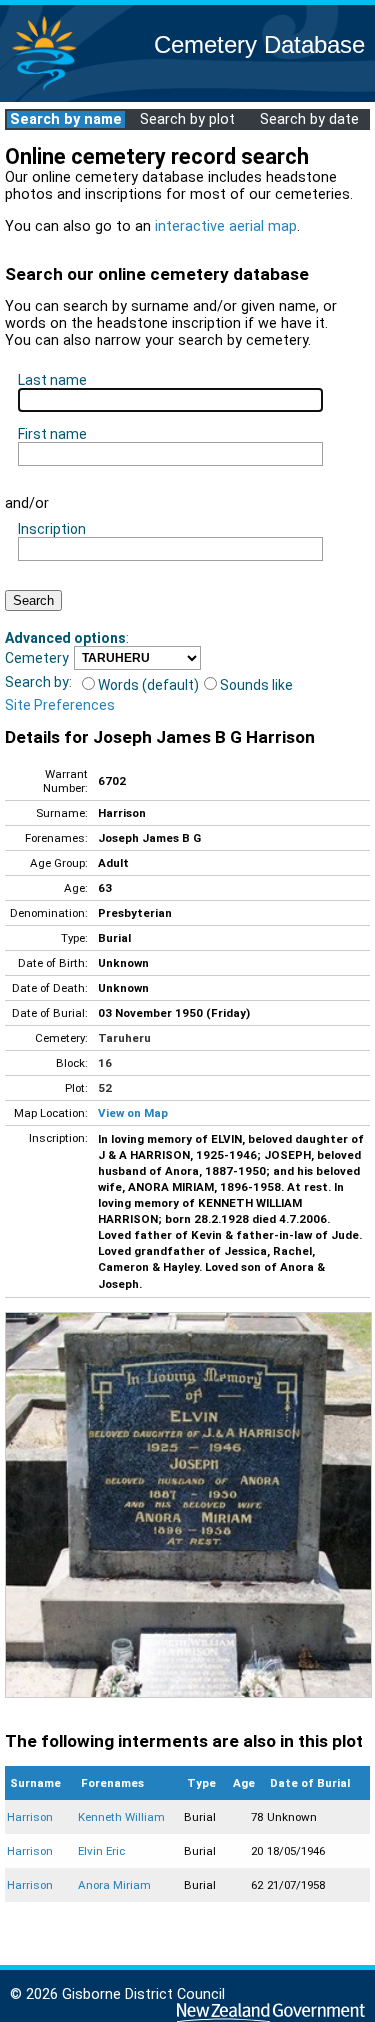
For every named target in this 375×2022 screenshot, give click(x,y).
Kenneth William (121, 1817)
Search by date (309, 119)
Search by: (38, 682)
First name (52, 434)
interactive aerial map (226, 226)
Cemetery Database (259, 44)
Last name (52, 380)
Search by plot (187, 119)
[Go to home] (44, 89)
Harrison (30, 1817)
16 (105, 1063)
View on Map (133, 1113)
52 (105, 1088)
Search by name (66, 119)
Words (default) (148, 685)
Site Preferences (60, 705)
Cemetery (37, 658)
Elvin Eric (101, 1851)
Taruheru (124, 1038)
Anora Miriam (114, 1885)
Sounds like (256, 685)
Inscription (52, 529)
